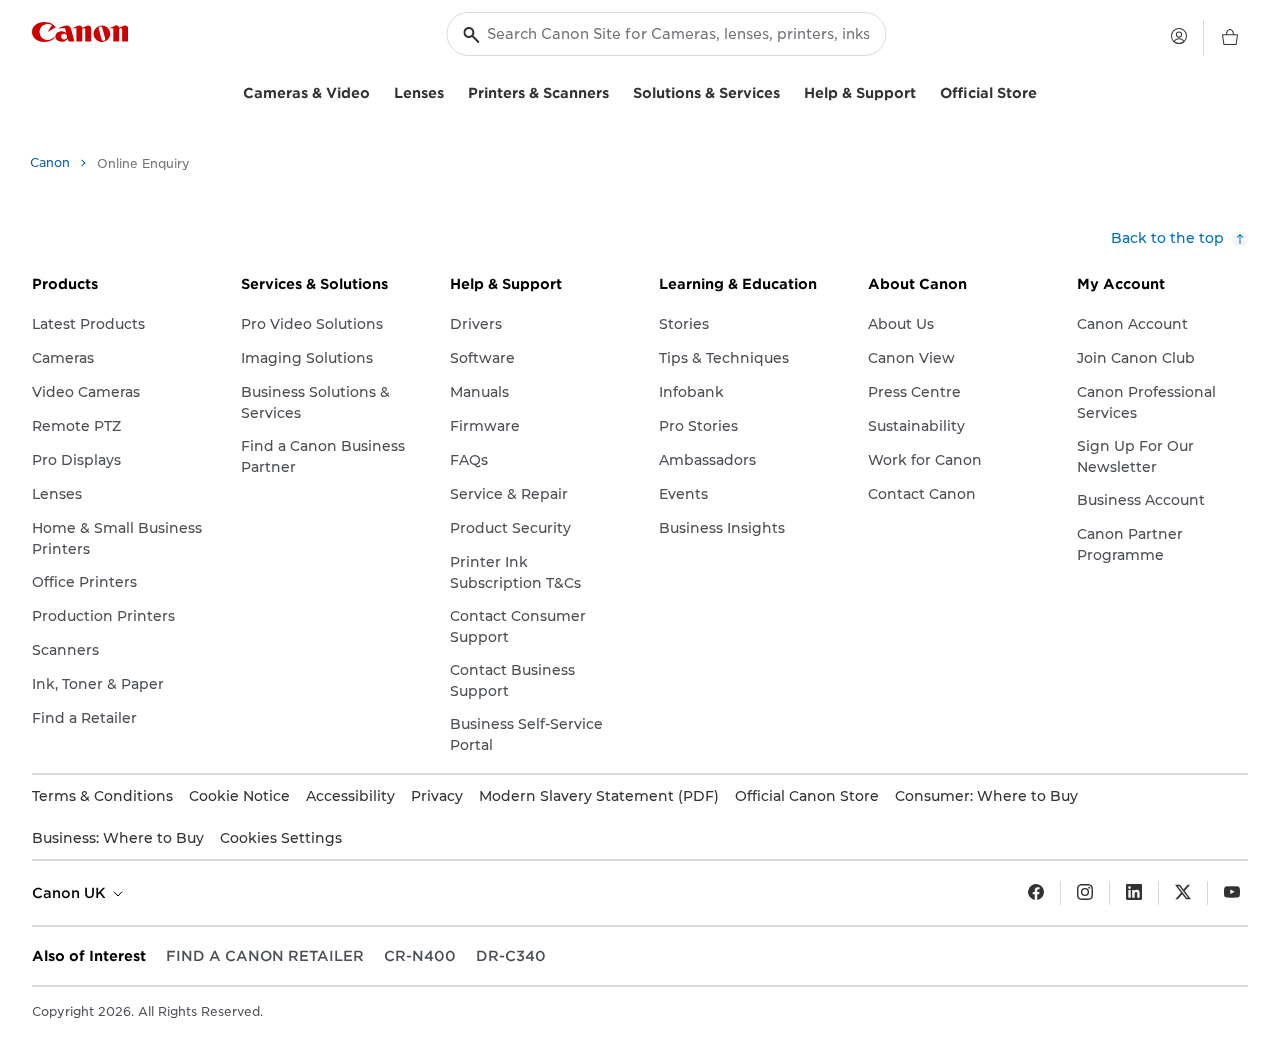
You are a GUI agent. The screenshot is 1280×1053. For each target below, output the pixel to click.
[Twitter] (1183, 893)
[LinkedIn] (1134, 893)
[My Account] (1179, 36)
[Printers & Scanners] (617, 90)
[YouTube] (1232, 893)
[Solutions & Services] (788, 90)
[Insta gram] (1085, 893)
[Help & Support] (924, 90)
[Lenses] (452, 90)
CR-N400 (420, 956)
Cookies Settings (281, 838)
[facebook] (1036, 893)
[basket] (1230, 38)
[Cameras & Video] (378, 90)
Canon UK (71, 893)
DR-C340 (511, 956)
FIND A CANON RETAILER (265, 956)
